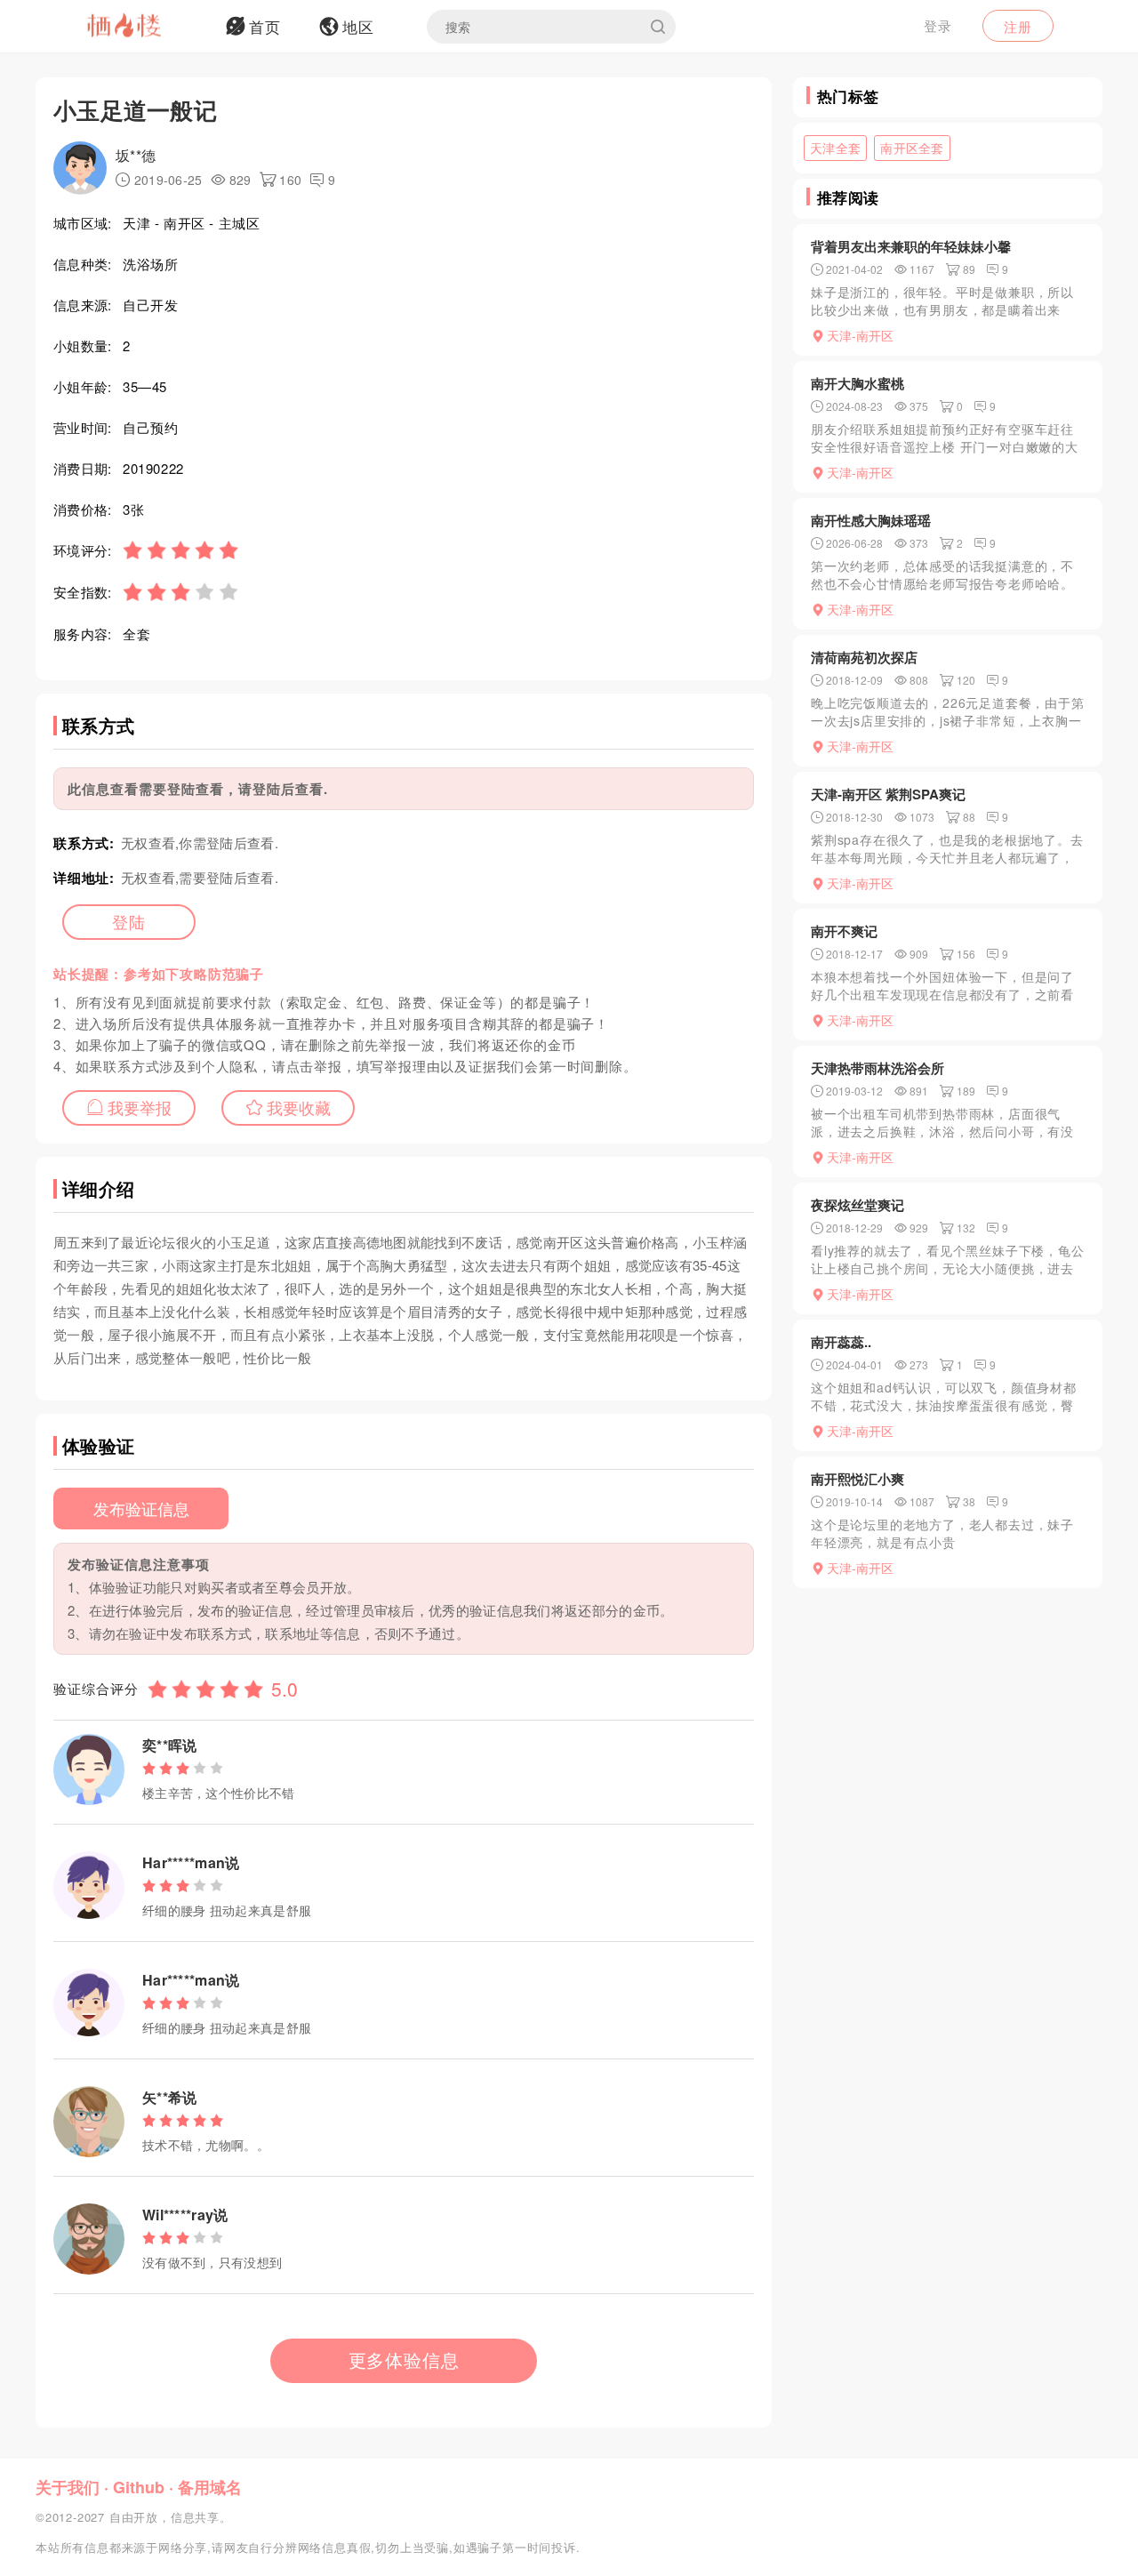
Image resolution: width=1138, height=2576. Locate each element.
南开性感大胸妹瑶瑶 (871, 520)
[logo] (147, 27)
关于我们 (68, 2487)
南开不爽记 (844, 931)
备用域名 (210, 2487)
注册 (1018, 26)
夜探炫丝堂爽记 (858, 1205)
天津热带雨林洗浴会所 (878, 1068)
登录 (938, 25)
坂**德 (136, 155)
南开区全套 (912, 148)
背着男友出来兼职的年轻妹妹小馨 (911, 246)
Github (139, 2487)
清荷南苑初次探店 (864, 657)
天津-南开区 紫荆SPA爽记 (888, 794)
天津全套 (835, 148)
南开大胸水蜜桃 (858, 383)
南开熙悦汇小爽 (858, 1479)
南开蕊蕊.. (841, 1342)
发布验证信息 (141, 1508)
